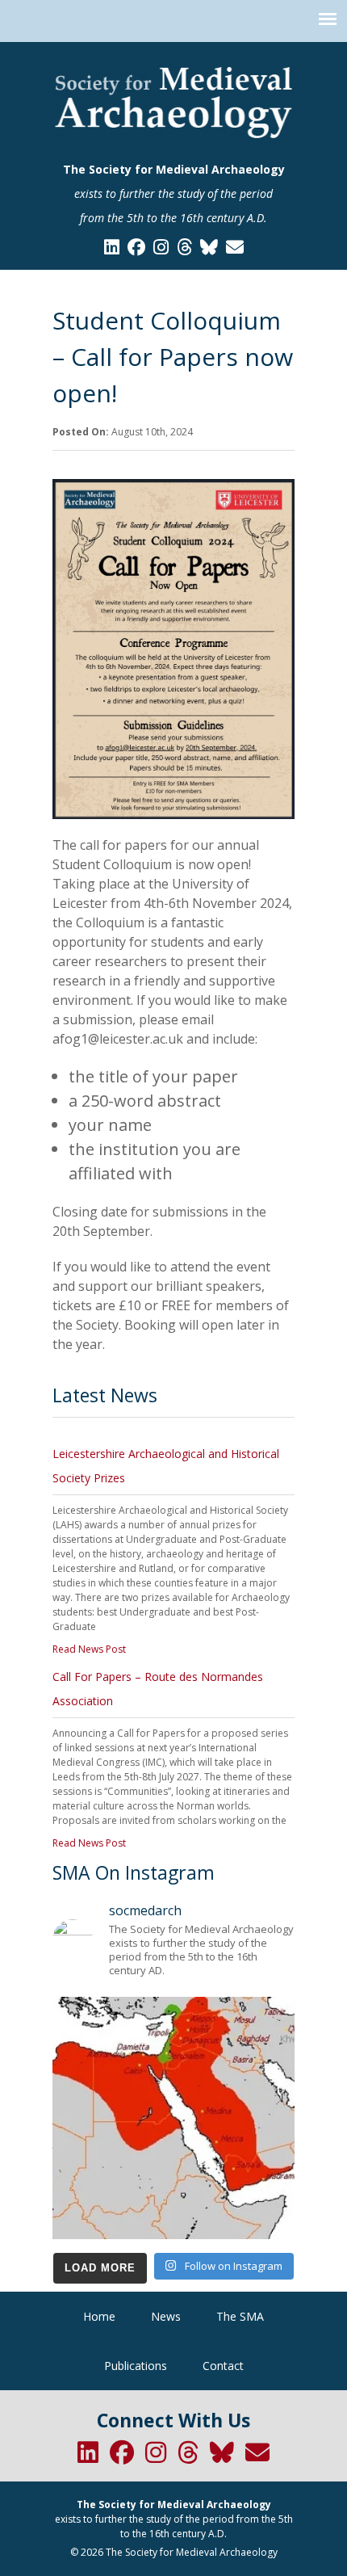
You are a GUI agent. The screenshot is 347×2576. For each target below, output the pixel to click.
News (166, 2316)
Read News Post (89, 1649)
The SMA (240, 2316)
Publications (136, 2366)
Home (99, 2316)
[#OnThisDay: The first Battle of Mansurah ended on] (173, 2118)
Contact (223, 2366)
